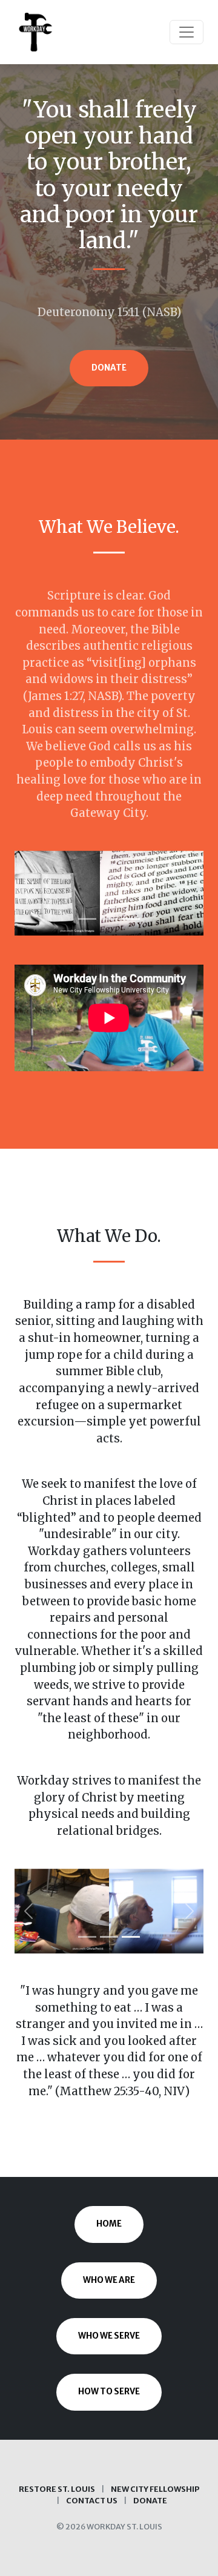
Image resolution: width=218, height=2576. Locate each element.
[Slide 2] (109, 919)
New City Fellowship (155, 2489)
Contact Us (92, 2500)
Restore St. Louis (57, 2489)
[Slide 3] (131, 919)
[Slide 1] (87, 919)
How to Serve (109, 2392)
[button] (29, 893)
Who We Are (109, 2280)
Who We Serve (109, 2336)
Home (109, 2224)
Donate (109, 368)
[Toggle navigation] (187, 32)
